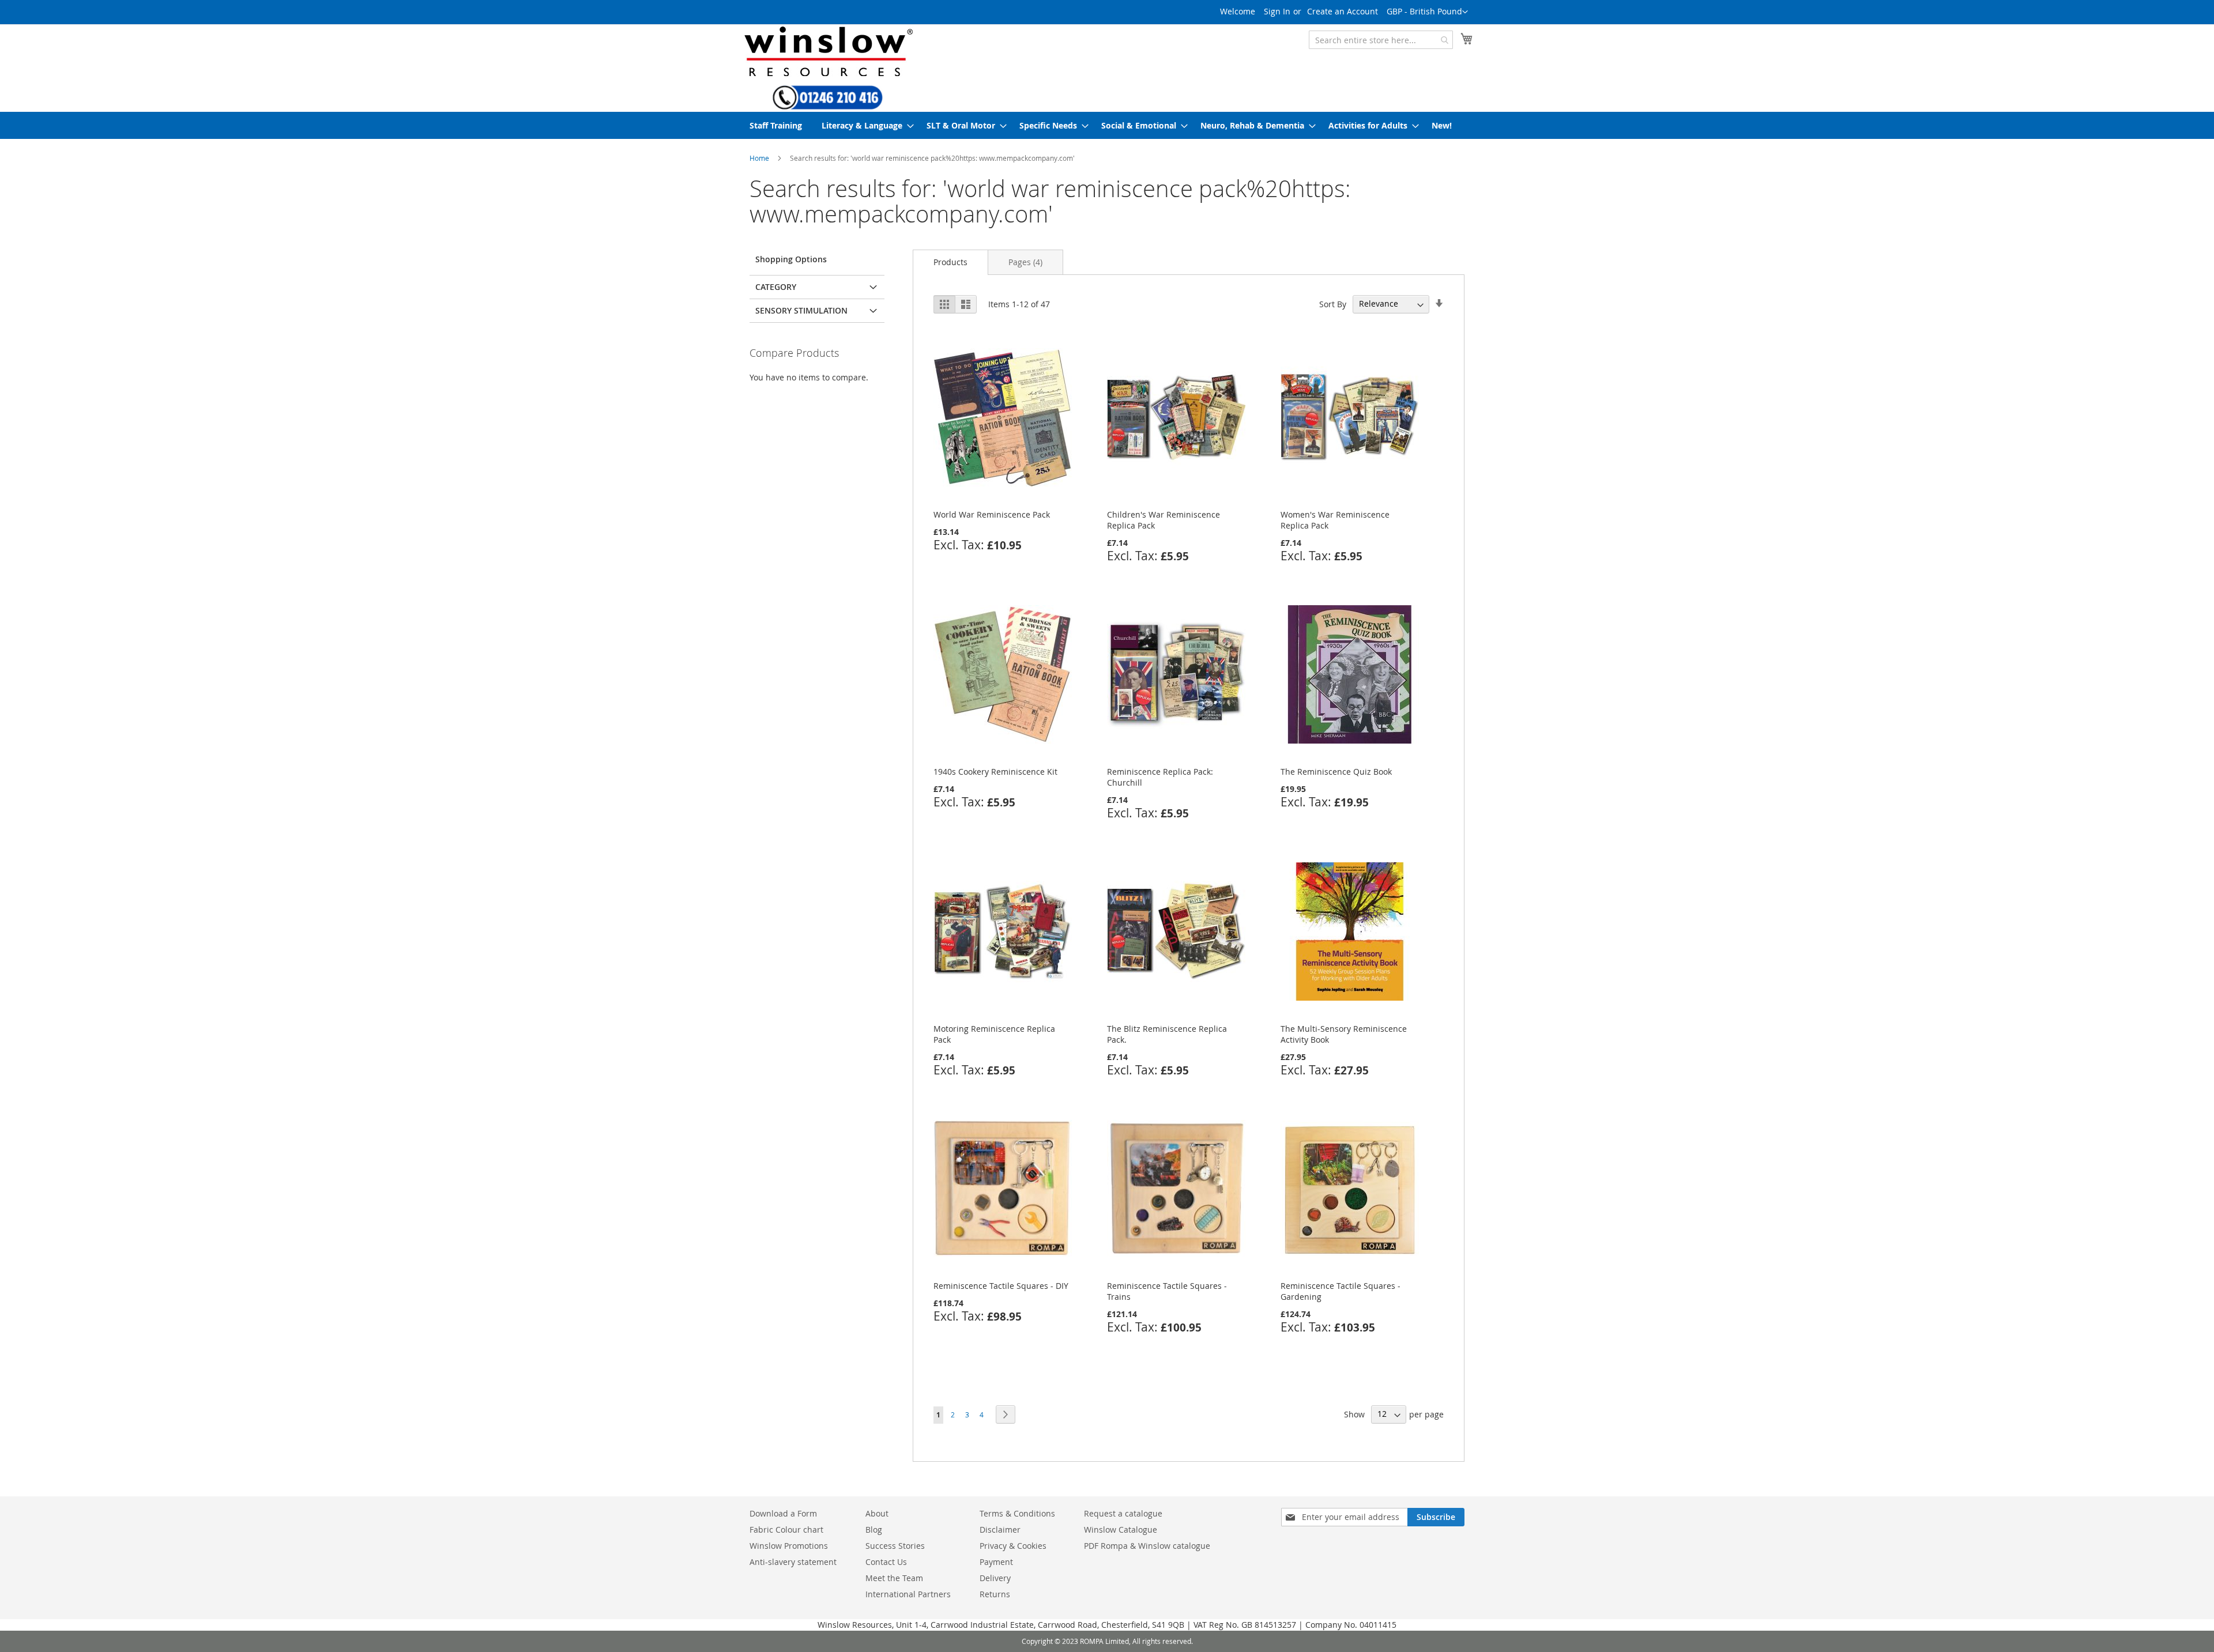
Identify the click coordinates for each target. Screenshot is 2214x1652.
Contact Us (886, 1562)
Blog (874, 1530)
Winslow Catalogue (1121, 1530)
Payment (996, 1562)
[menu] (1107, 125)
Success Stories (895, 1546)
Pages (1025, 262)
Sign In (1277, 11)
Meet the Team (894, 1578)
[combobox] (1381, 40)
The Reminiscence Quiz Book (1336, 772)
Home (759, 158)
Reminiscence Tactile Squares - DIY (1001, 1286)
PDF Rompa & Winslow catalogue (1147, 1546)
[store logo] (827, 51)
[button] (1427, 12)
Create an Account (1343, 11)
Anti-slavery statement (793, 1562)
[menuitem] (776, 125)
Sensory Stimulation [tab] (801, 310)
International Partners (908, 1594)
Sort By (1333, 303)
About (877, 1513)
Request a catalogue (1123, 1513)
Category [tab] (776, 287)
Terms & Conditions (1017, 1513)
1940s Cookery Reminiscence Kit (995, 772)
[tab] (950, 262)
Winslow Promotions (789, 1546)
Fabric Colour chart (786, 1530)
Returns (995, 1594)
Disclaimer (1000, 1530)
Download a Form (783, 1513)
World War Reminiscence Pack (992, 514)
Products (950, 262)
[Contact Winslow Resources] (828, 104)
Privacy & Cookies (1013, 1546)
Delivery (995, 1578)
